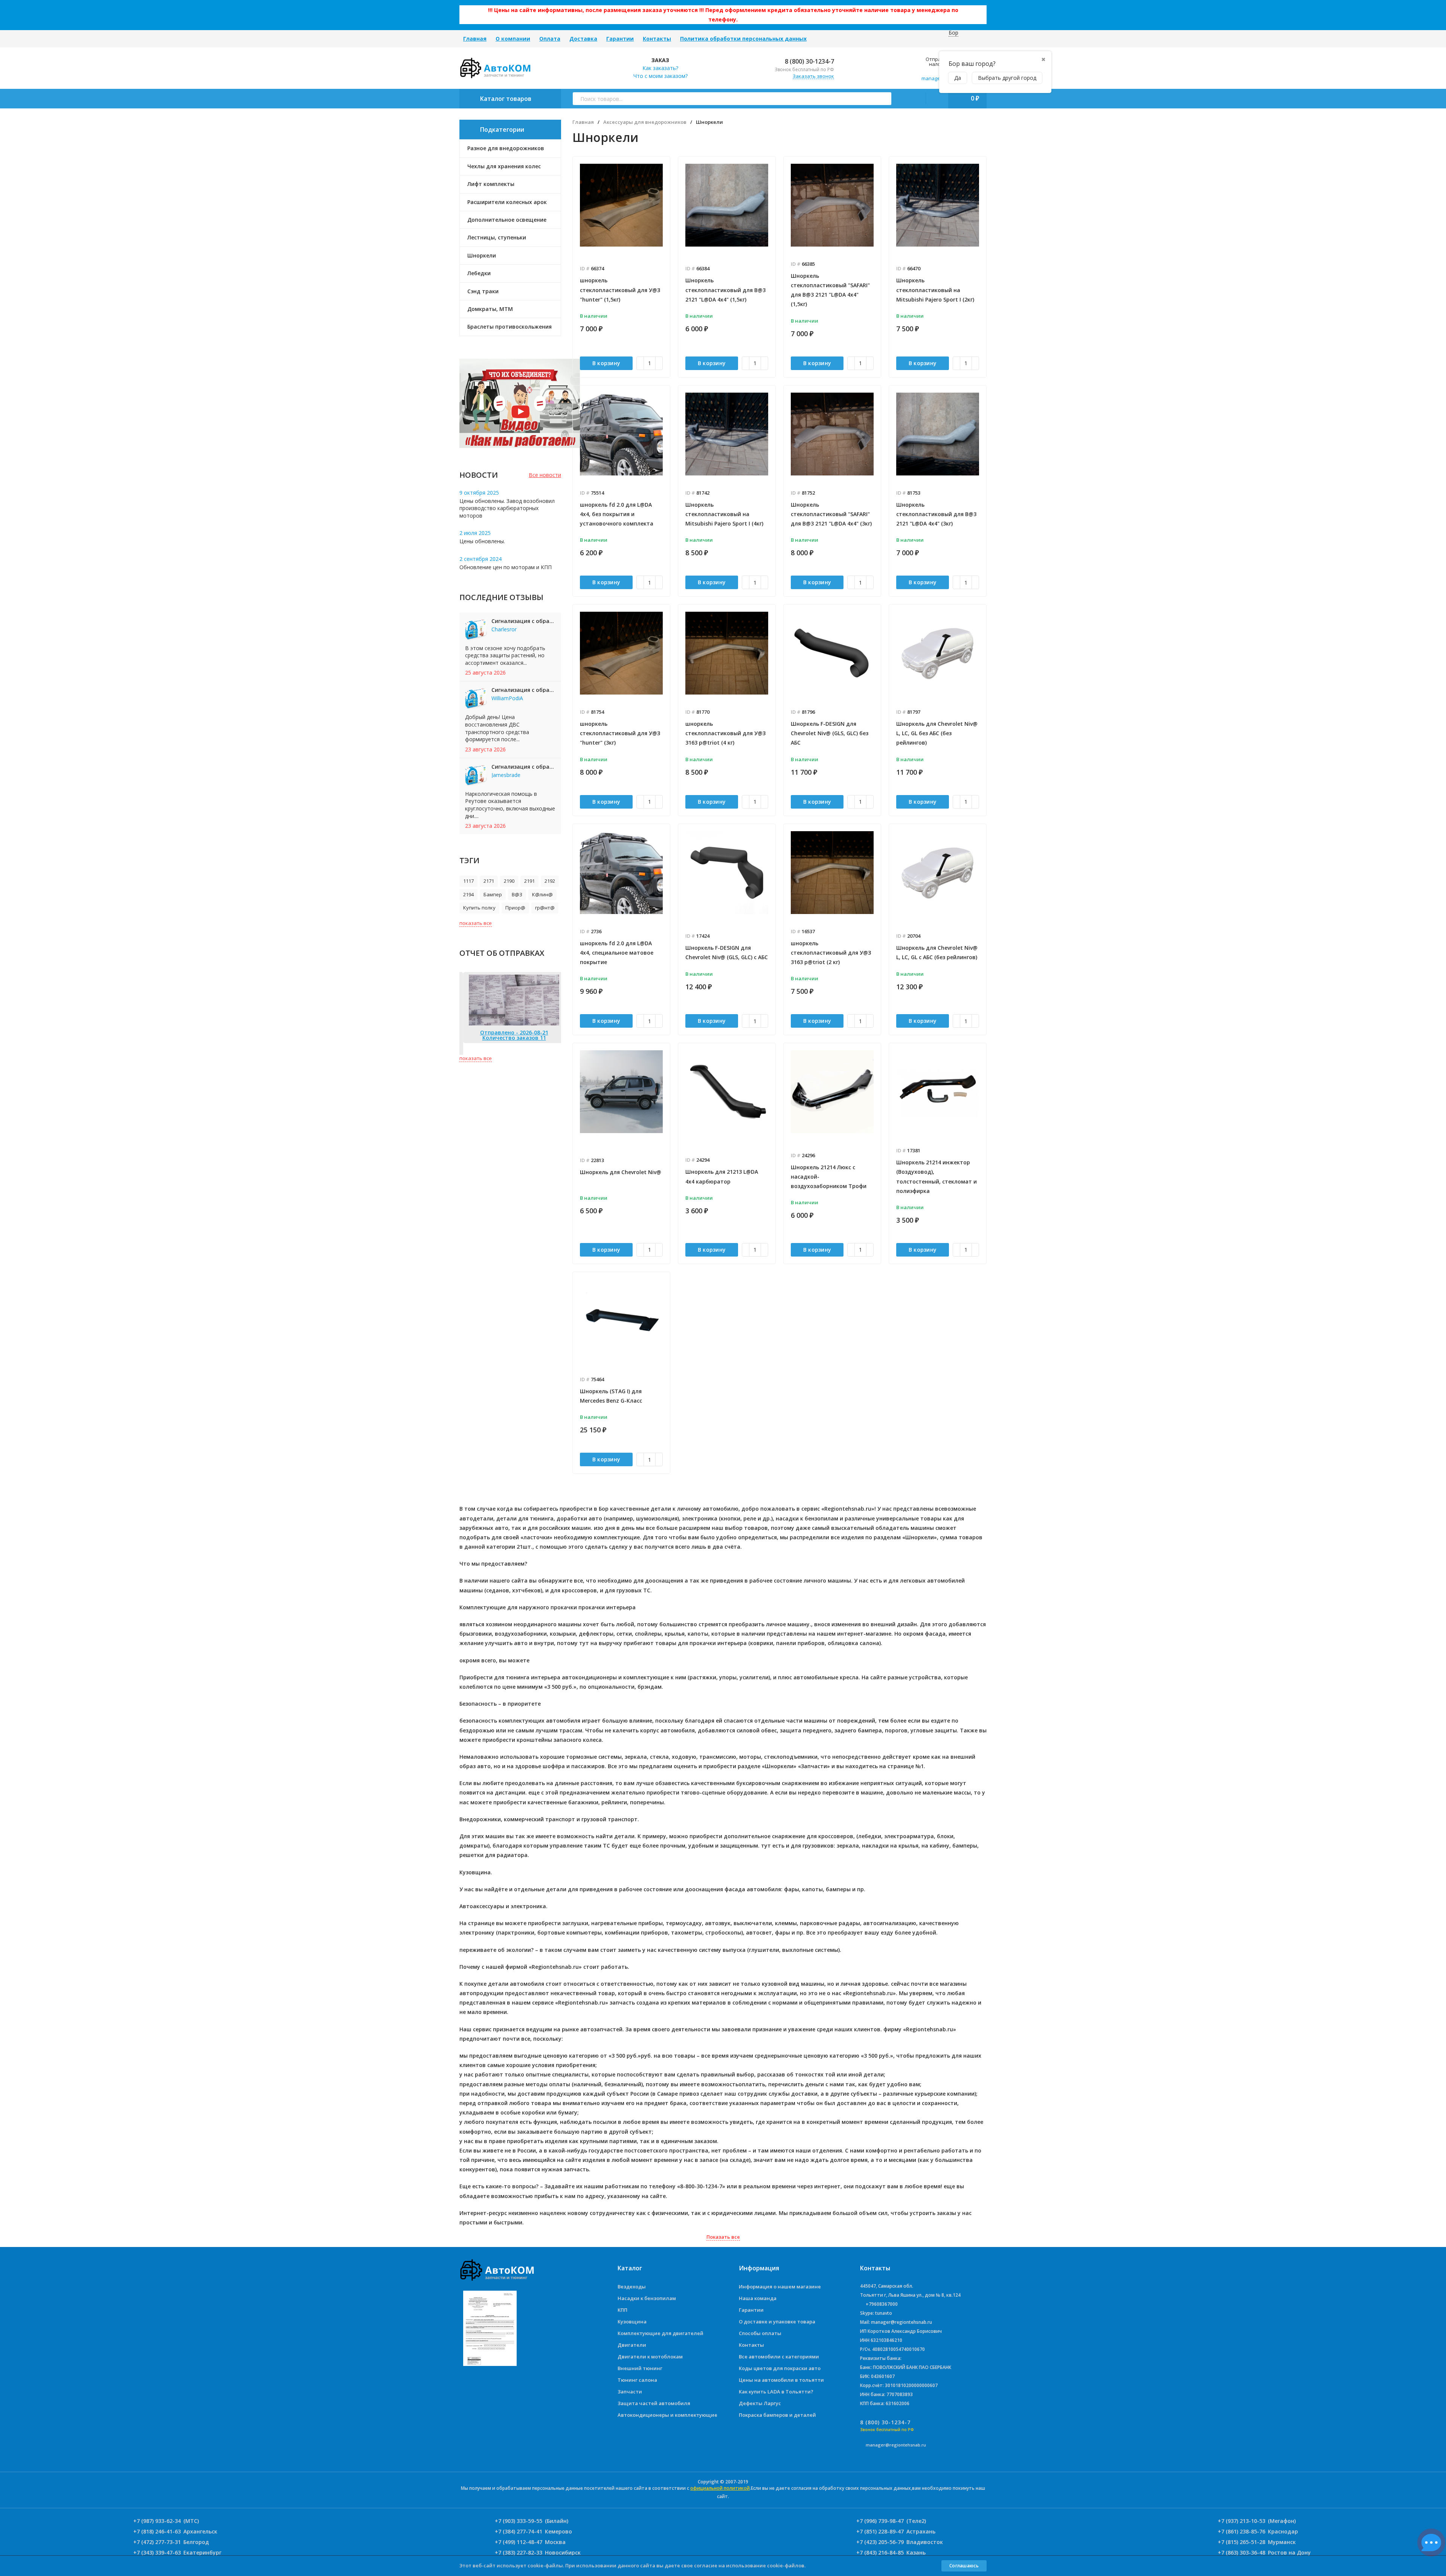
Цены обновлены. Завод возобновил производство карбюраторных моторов (507, 508)
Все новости (545, 475)
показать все (476, 923)
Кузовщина (632, 2322)
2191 (529, 881)
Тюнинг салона (637, 2380)
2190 (509, 881)
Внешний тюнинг (640, 2368)
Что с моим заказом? (660, 76)
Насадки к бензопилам (647, 2298)
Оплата (550, 39)
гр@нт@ (545, 908)
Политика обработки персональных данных (743, 39)
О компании (513, 39)
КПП (622, 2310)
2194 (468, 894)
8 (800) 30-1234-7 (809, 61)
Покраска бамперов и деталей (777, 2415)
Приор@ (515, 908)
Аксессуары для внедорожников (645, 122)
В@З (517, 894)
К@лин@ (542, 894)
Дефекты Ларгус (760, 2403)
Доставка (583, 39)
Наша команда (758, 2298)
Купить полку (479, 908)
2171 (489, 881)
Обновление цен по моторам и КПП (506, 567)
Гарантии (620, 39)
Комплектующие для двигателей (660, 2333)
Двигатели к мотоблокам (650, 2357)
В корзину (606, 363)
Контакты (657, 39)
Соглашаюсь (964, 2566)
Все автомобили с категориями (779, 2357)
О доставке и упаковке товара (777, 2322)
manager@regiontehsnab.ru (896, 2445)
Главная (475, 39)
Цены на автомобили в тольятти (781, 2380)
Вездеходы (632, 2287)
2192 (550, 881)
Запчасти (630, 2392)
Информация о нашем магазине (780, 2287)
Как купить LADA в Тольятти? (776, 2392)
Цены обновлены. (482, 541)
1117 (468, 881)
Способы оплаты (760, 2333)
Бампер (493, 894)
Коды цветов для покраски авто (780, 2368)
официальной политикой (720, 2488)
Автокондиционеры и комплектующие (667, 2415)
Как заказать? (660, 68)
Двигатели (632, 2345)
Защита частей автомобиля (654, 2403)
